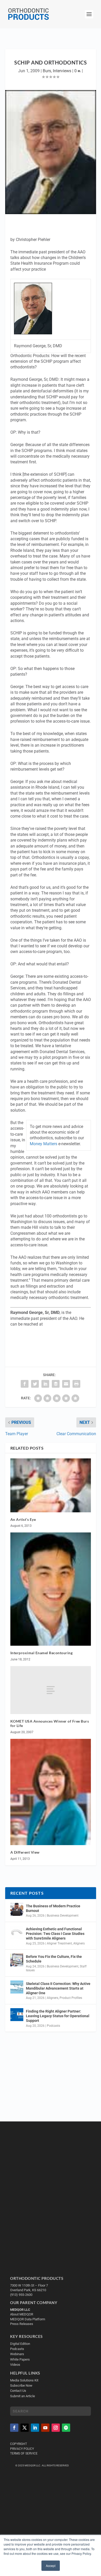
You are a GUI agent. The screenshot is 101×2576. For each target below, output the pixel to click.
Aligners (79, 1943)
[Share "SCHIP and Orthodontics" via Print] (76, 1384)
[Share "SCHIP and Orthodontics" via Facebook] (25, 1384)
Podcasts (53, 2026)
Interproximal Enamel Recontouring (42, 1653)
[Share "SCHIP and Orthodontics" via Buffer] (56, 1384)
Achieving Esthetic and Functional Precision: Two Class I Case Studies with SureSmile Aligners (55, 1934)
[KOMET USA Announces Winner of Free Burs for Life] (51, 1690)
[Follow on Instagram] (56, 2428)
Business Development (63, 1916)
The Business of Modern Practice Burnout (53, 1908)
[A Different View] (51, 1792)
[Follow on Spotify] (66, 2428)
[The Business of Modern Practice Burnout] (17, 1909)
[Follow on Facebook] (14, 2428)
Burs (47, 71)
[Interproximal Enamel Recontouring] (51, 1589)
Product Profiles (71, 1998)
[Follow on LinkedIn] (35, 2428)
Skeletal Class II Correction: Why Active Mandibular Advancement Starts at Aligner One (58, 1988)
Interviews (62, 71)
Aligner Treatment (59, 1943)
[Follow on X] (25, 2428)
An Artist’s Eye (23, 1519)
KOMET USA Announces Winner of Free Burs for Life (50, 1723)
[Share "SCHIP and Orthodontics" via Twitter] (35, 1384)
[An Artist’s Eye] (51, 1485)
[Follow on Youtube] (45, 2428)
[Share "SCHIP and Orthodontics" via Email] (66, 1384)
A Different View (25, 1852)
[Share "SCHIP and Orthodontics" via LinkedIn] (45, 1384)
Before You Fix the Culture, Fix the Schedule (54, 1959)
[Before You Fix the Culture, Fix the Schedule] (17, 1960)
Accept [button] (51, 2566)
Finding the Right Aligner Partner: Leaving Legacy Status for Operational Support (58, 2016)
